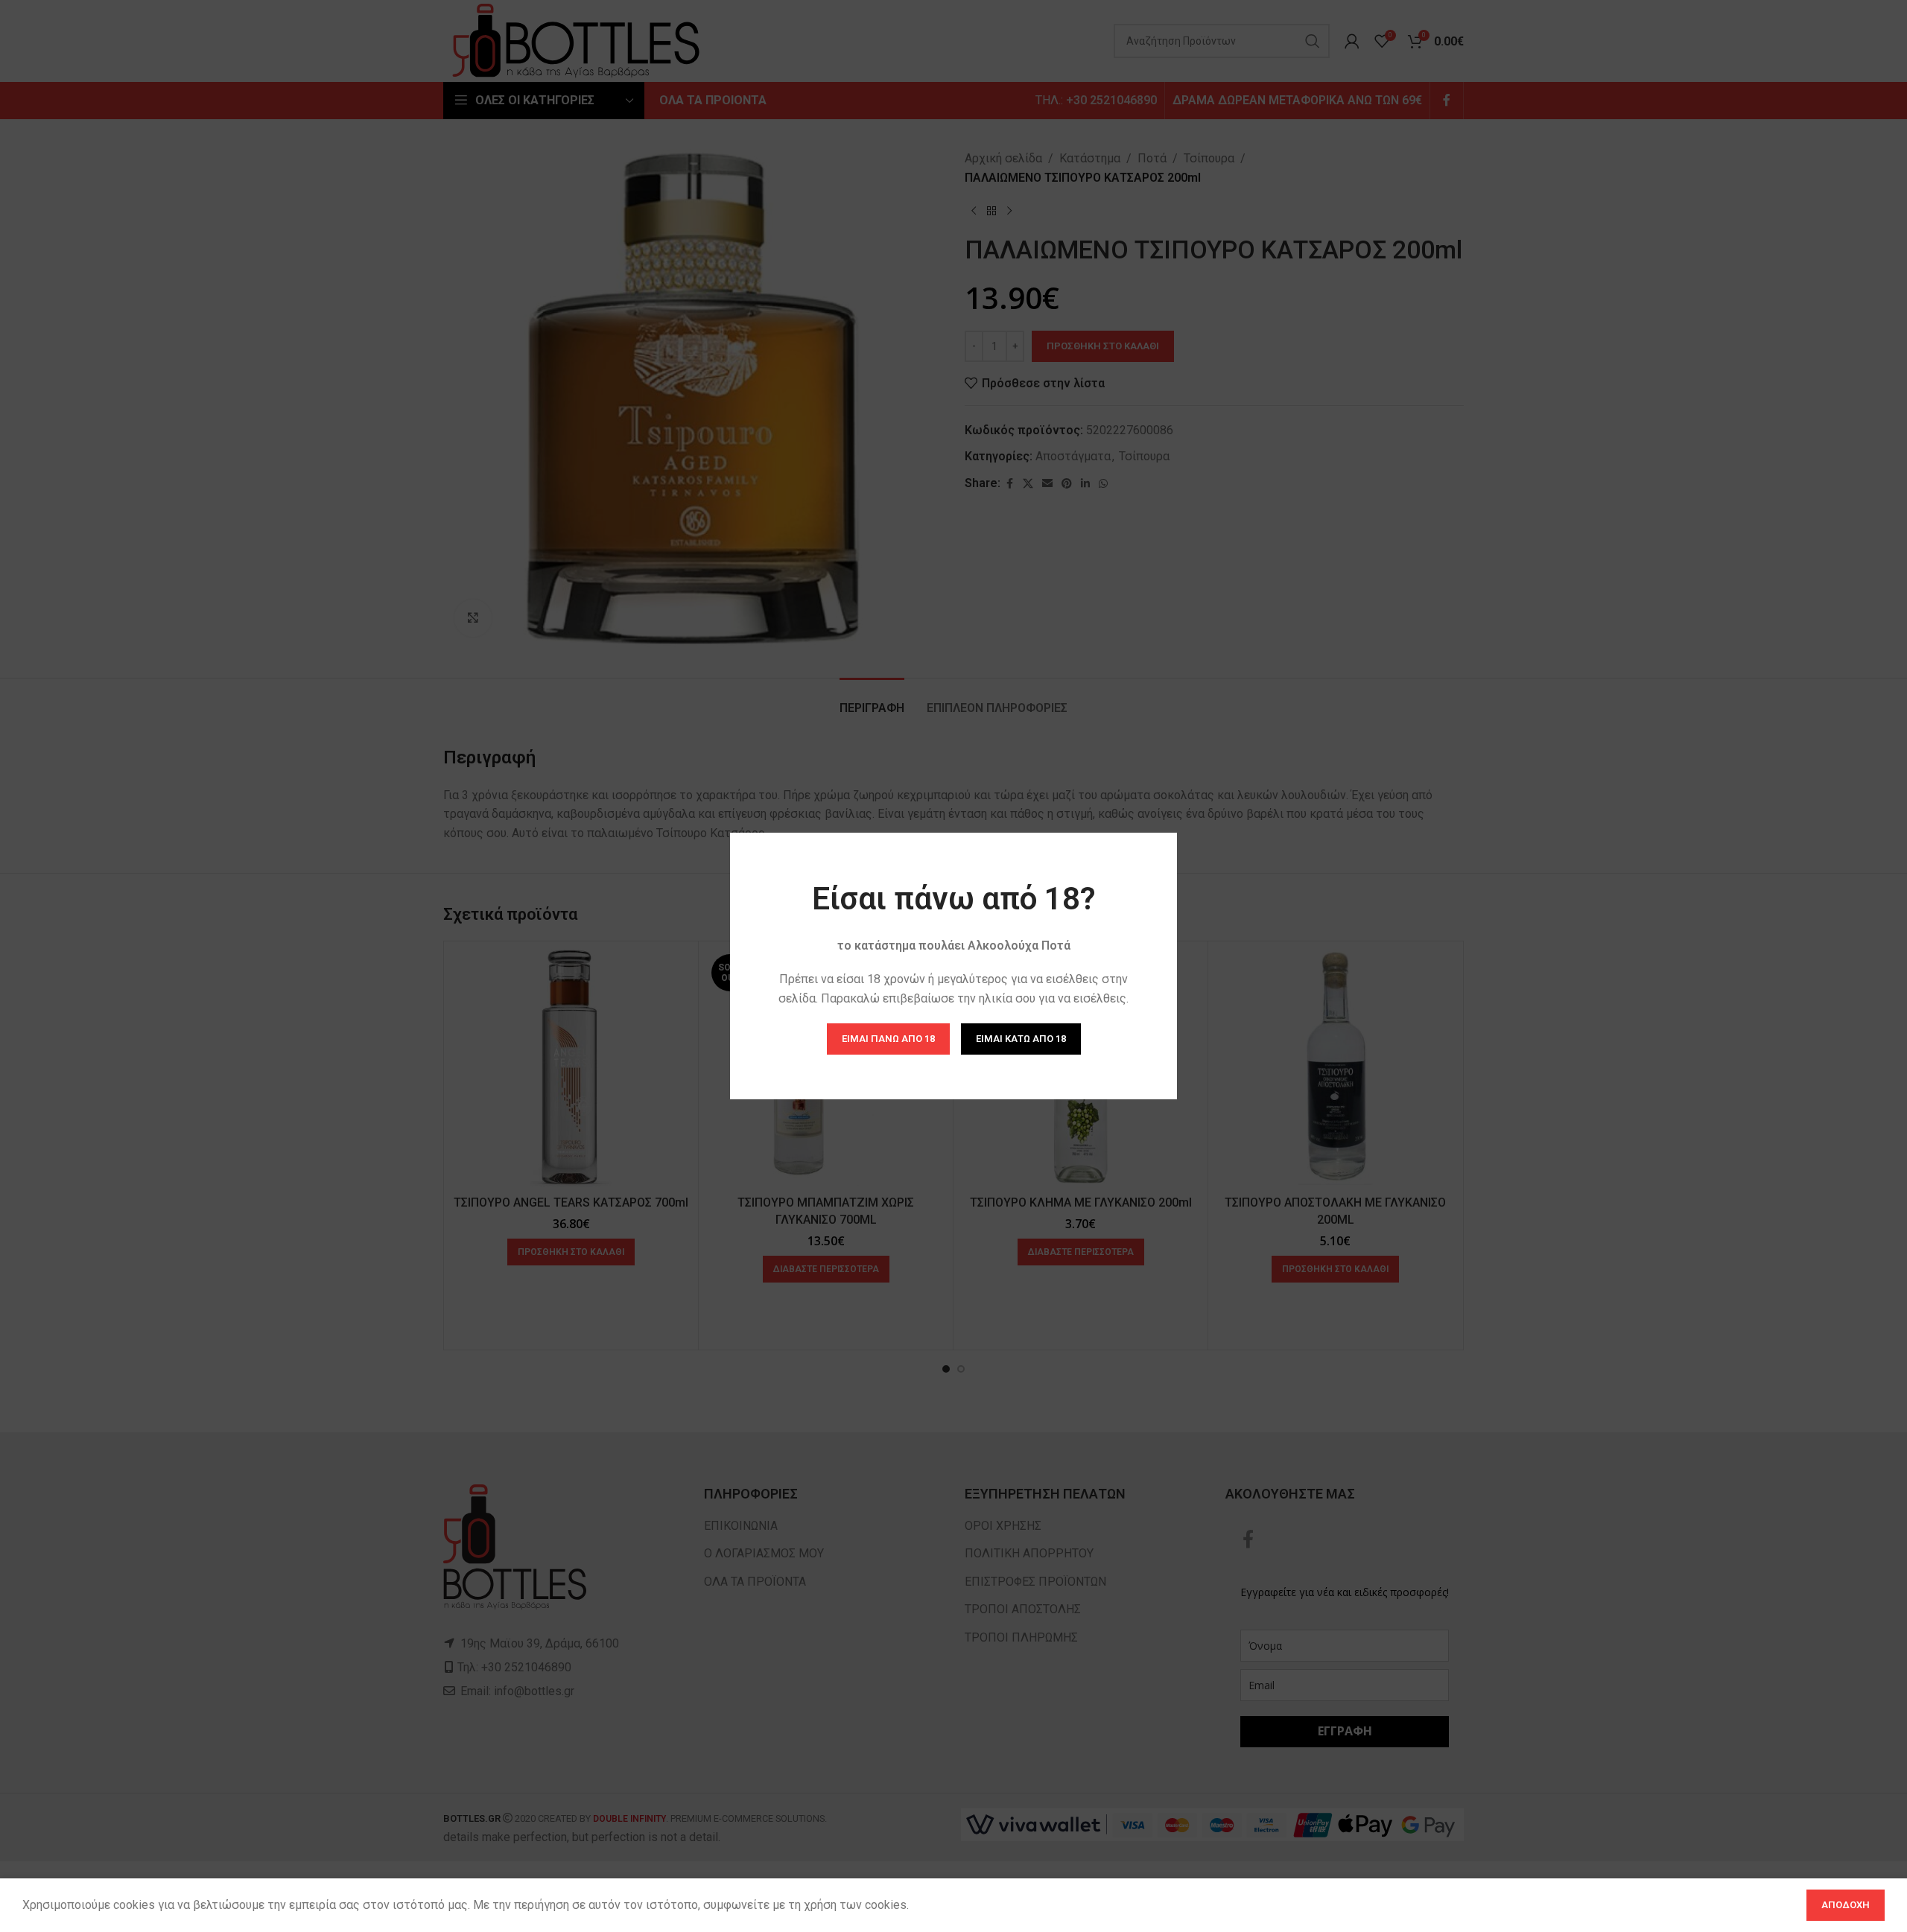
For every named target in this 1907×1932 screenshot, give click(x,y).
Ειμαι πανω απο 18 (888, 1039)
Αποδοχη (1846, 1905)
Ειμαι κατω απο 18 (1021, 1039)
